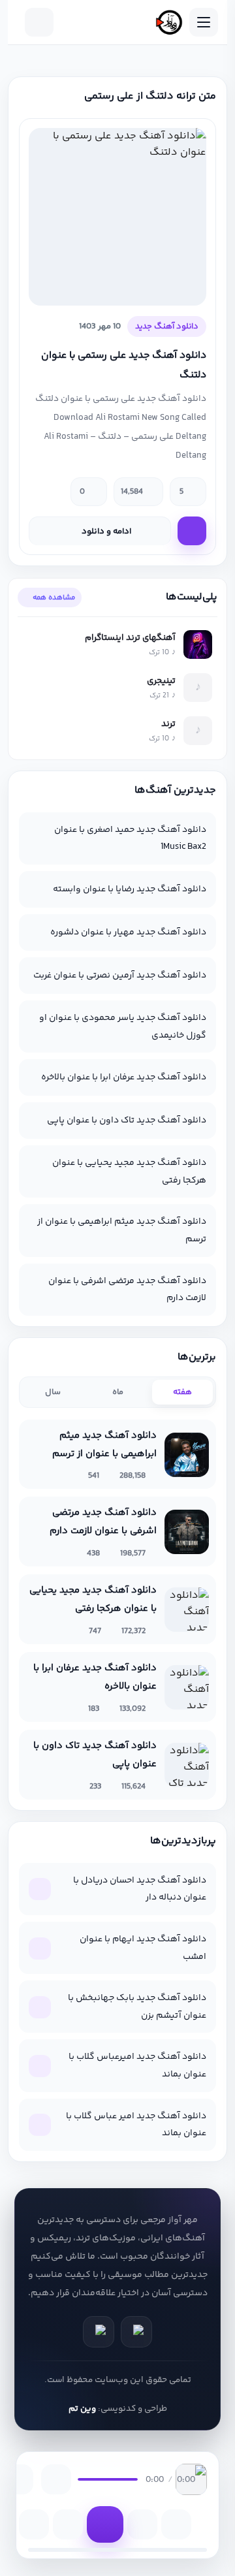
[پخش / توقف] (105, 2524)
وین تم (82, 2409)
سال (53, 1392)
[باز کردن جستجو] (39, 22)
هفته (182, 1392)
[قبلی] (68, 2524)
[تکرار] (34, 2524)
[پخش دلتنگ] (192, 531)
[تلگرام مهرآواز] (136, 2332)
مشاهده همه (54, 597)
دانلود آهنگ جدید (167, 326)
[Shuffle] (176, 2524)
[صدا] (56, 2479)
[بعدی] (142, 2524)
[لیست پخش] (18, 2479)
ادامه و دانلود (106, 532)
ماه (118, 1392)
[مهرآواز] (169, 22)
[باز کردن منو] (204, 22)
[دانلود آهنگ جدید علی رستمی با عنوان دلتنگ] (117, 217)
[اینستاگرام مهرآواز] (99, 2332)
